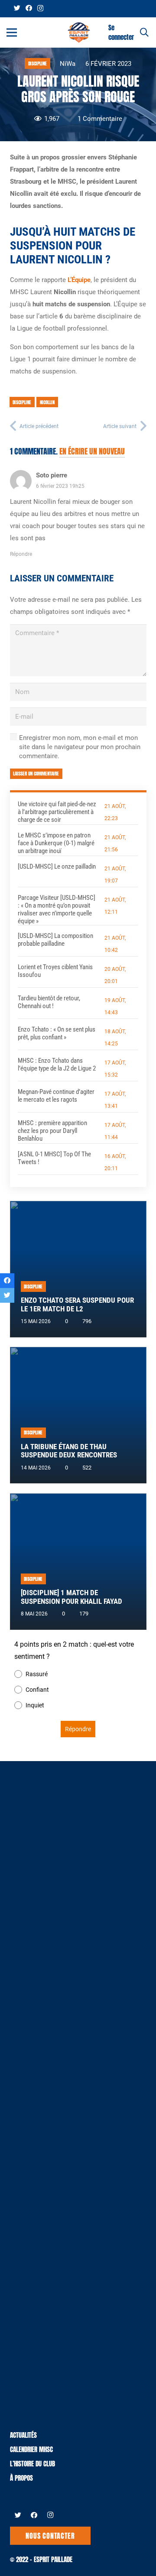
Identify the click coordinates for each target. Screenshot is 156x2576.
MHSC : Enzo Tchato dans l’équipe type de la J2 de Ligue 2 (57, 1064)
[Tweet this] (7, 1295)
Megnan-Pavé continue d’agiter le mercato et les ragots (56, 1096)
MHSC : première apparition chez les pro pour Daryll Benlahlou (52, 1131)
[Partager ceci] (7, 1281)
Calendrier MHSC (31, 2449)
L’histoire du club (32, 2464)
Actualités (23, 2435)
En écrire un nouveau (92, 451)
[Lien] (79, 32)
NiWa (68, 64)
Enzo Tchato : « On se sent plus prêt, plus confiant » (57, 1033)
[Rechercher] (144, 32)
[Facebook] (29, 8)
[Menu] (12, 32)
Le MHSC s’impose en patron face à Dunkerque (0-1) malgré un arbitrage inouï (56, 843)
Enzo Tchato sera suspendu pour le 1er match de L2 (77, 1305)
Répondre (21, 554)
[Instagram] (40, 8)
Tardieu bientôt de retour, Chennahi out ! (49, 1002)
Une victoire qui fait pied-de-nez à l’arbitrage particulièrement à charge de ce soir (57, 812)
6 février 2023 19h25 (60, 486)
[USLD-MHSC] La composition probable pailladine (55, 940)
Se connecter (121, 32)
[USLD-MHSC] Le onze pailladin (57, 866)
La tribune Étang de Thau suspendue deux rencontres (69, 1451)
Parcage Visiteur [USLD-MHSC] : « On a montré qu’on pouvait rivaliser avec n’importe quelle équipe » (57, 909)
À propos (21, 2478)
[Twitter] (17, 8)
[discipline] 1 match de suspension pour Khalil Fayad (71, 1597)
